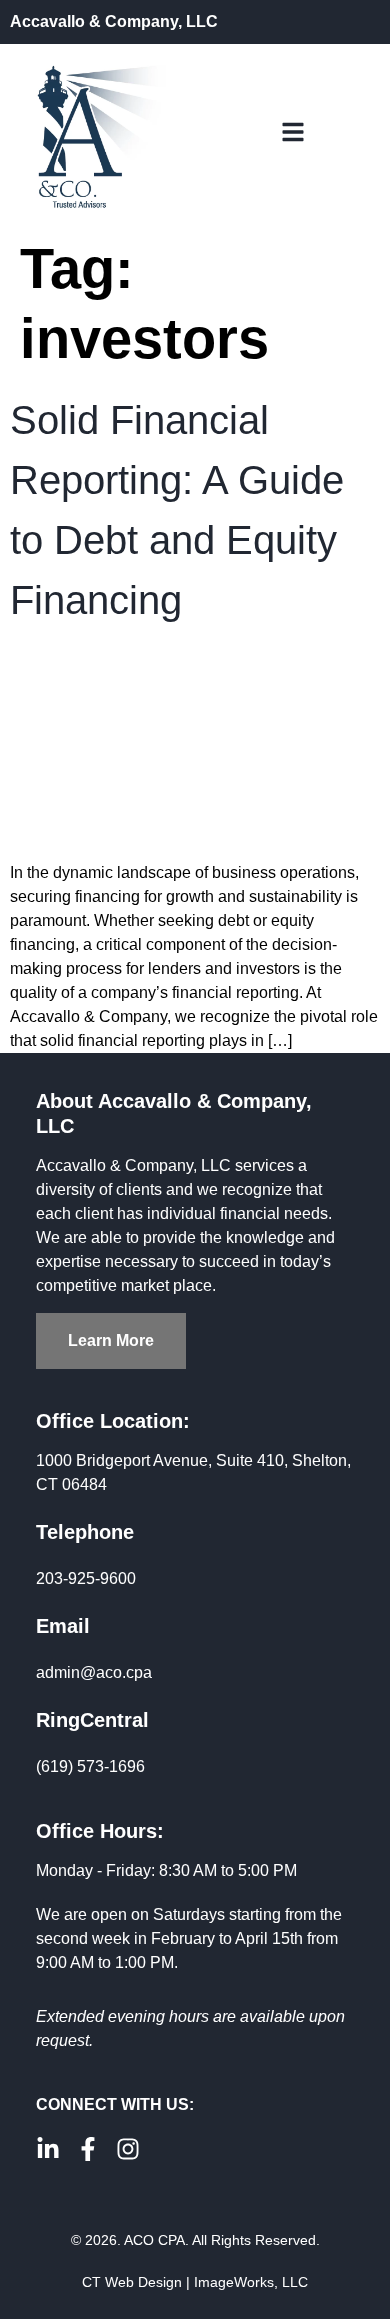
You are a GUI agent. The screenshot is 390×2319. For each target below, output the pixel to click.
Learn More (111, 1340)
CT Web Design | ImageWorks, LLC (195, 2282)
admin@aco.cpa (94, 1672)
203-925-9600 (86, 1578)
